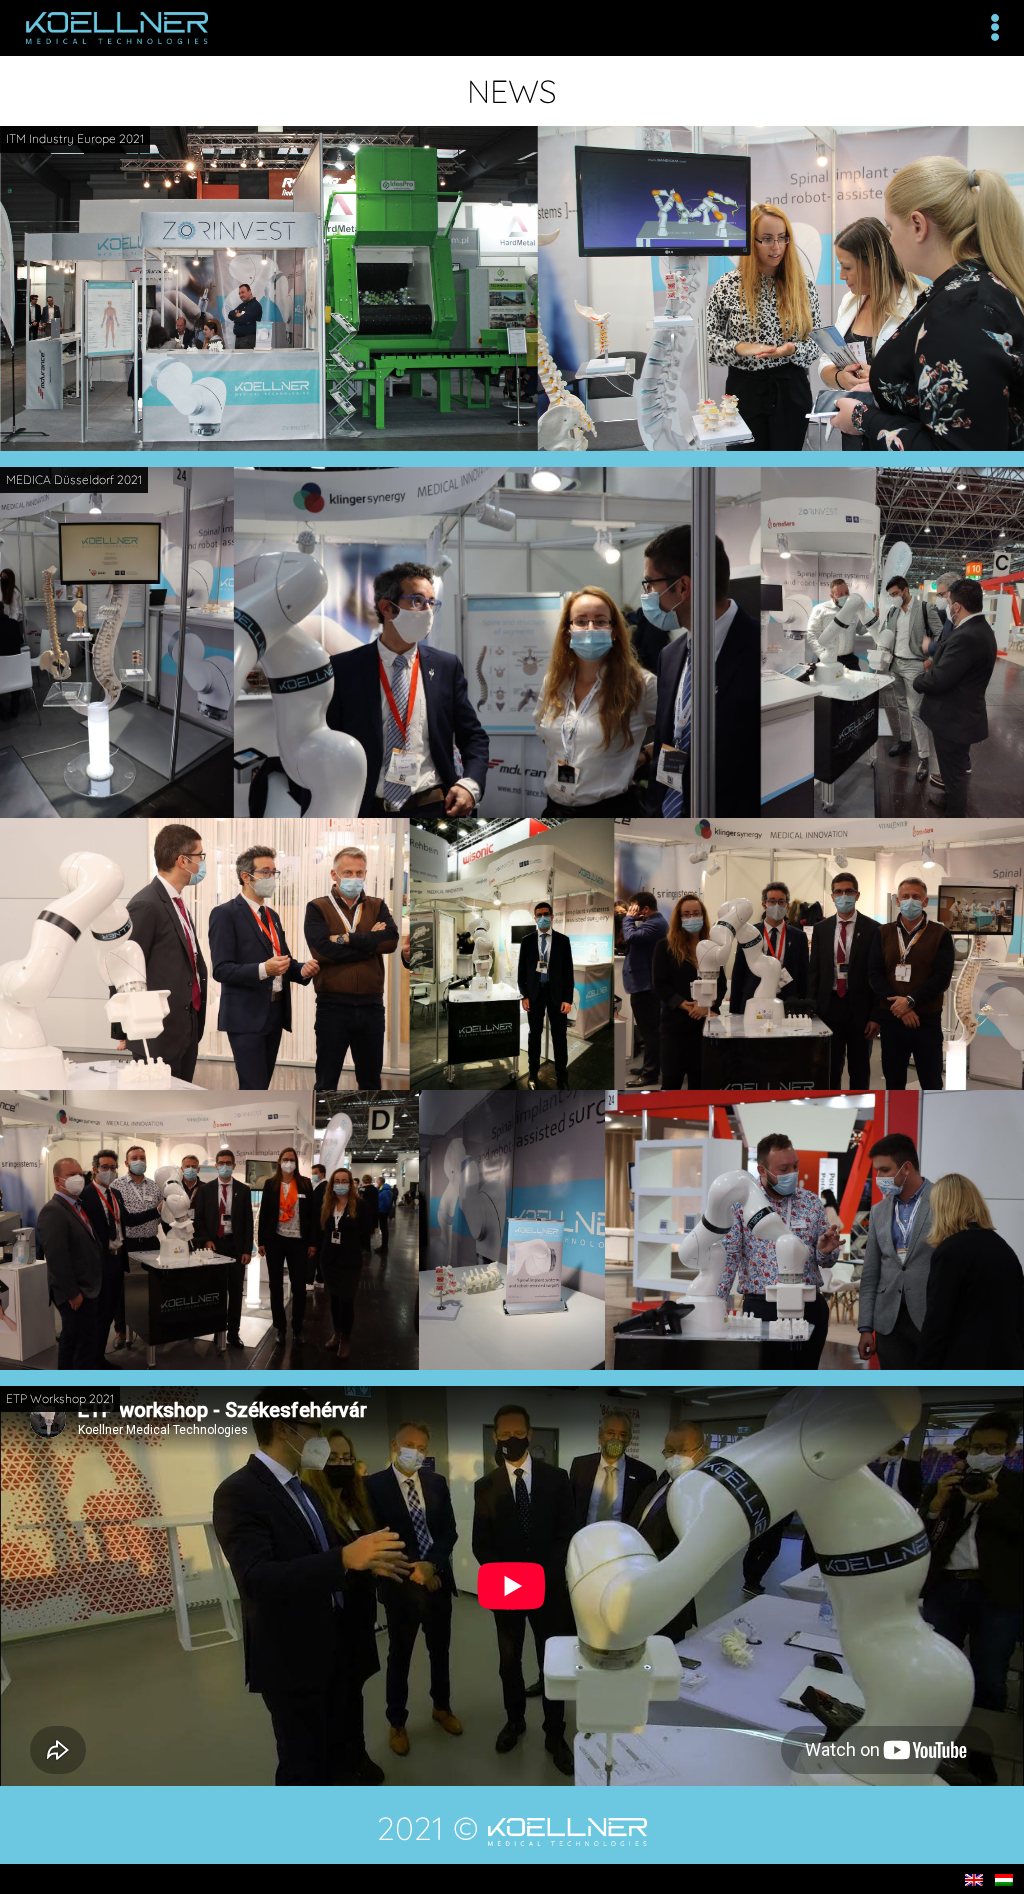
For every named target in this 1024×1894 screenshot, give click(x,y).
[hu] (1004, 1879)
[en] (974, 1879)
